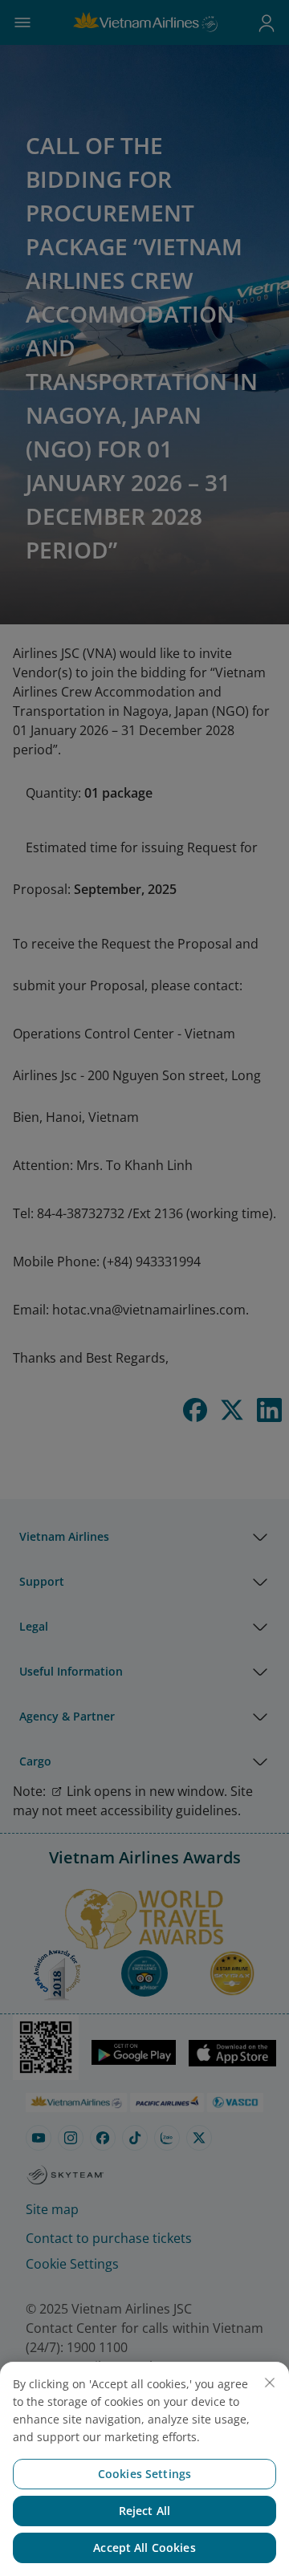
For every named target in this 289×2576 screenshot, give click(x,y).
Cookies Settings (144, 2474)
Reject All (144, 2511)
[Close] (270, 2383)
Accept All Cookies (144, 2548)
